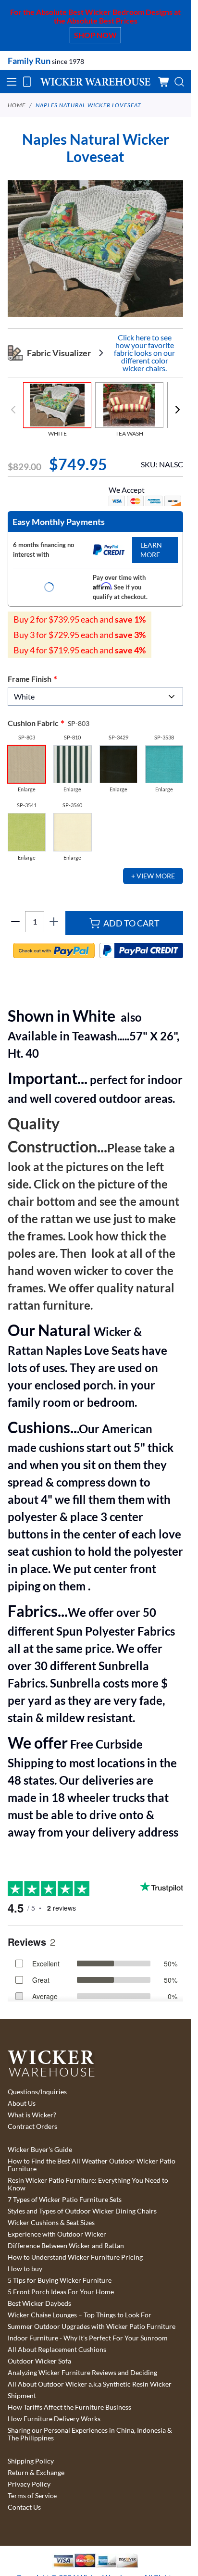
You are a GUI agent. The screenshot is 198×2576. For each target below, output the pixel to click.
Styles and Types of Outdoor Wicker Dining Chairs (82, 2211)
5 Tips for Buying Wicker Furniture (60, 2280)
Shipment (22, 2396)
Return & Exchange (36, 2473)
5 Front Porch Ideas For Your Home (61, 2292)
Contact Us (24, 2507)
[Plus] (54, 922)
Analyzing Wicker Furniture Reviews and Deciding (82, 2373)
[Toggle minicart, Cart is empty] (164, 82)
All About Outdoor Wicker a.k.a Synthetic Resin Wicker (90, 2384)
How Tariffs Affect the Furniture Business (69, 2407)
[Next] (177, 410)
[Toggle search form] (179, 82)
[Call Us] (27, 82)
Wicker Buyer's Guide (40, 2150)
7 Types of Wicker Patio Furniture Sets (65, 2200)
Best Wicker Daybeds (39, 2303)
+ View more (153, 876)
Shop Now (95, 35)
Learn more (151, 550)
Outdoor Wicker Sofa (39, 2361)
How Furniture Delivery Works (54, 2419)
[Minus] (15, 922)
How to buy (25, 2269)
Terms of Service (32, 2496)
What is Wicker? (32, 2115)
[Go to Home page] (95, 82)
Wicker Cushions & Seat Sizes (51, 2223)
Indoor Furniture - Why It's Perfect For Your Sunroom (88, 2338)
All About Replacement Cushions (57, 2350)
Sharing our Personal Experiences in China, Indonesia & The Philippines (90, 2434)
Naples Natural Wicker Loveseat (88, 105)
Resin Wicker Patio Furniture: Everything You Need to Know (88, 2184)
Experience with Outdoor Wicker (57, 2234)
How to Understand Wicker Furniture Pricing (75, 2257)
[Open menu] (12, 82)
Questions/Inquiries (37, 2092)
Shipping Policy (31, 2461)
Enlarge (27, 789)
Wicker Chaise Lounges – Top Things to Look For (80, 2315)
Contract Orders (32, 2126)
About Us (22, 2103)
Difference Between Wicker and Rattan (66, 2246)
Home (17, 105)
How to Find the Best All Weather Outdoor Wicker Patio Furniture (92, 2165)
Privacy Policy (29, 2484)
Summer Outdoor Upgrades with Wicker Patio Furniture (92, 2326)
